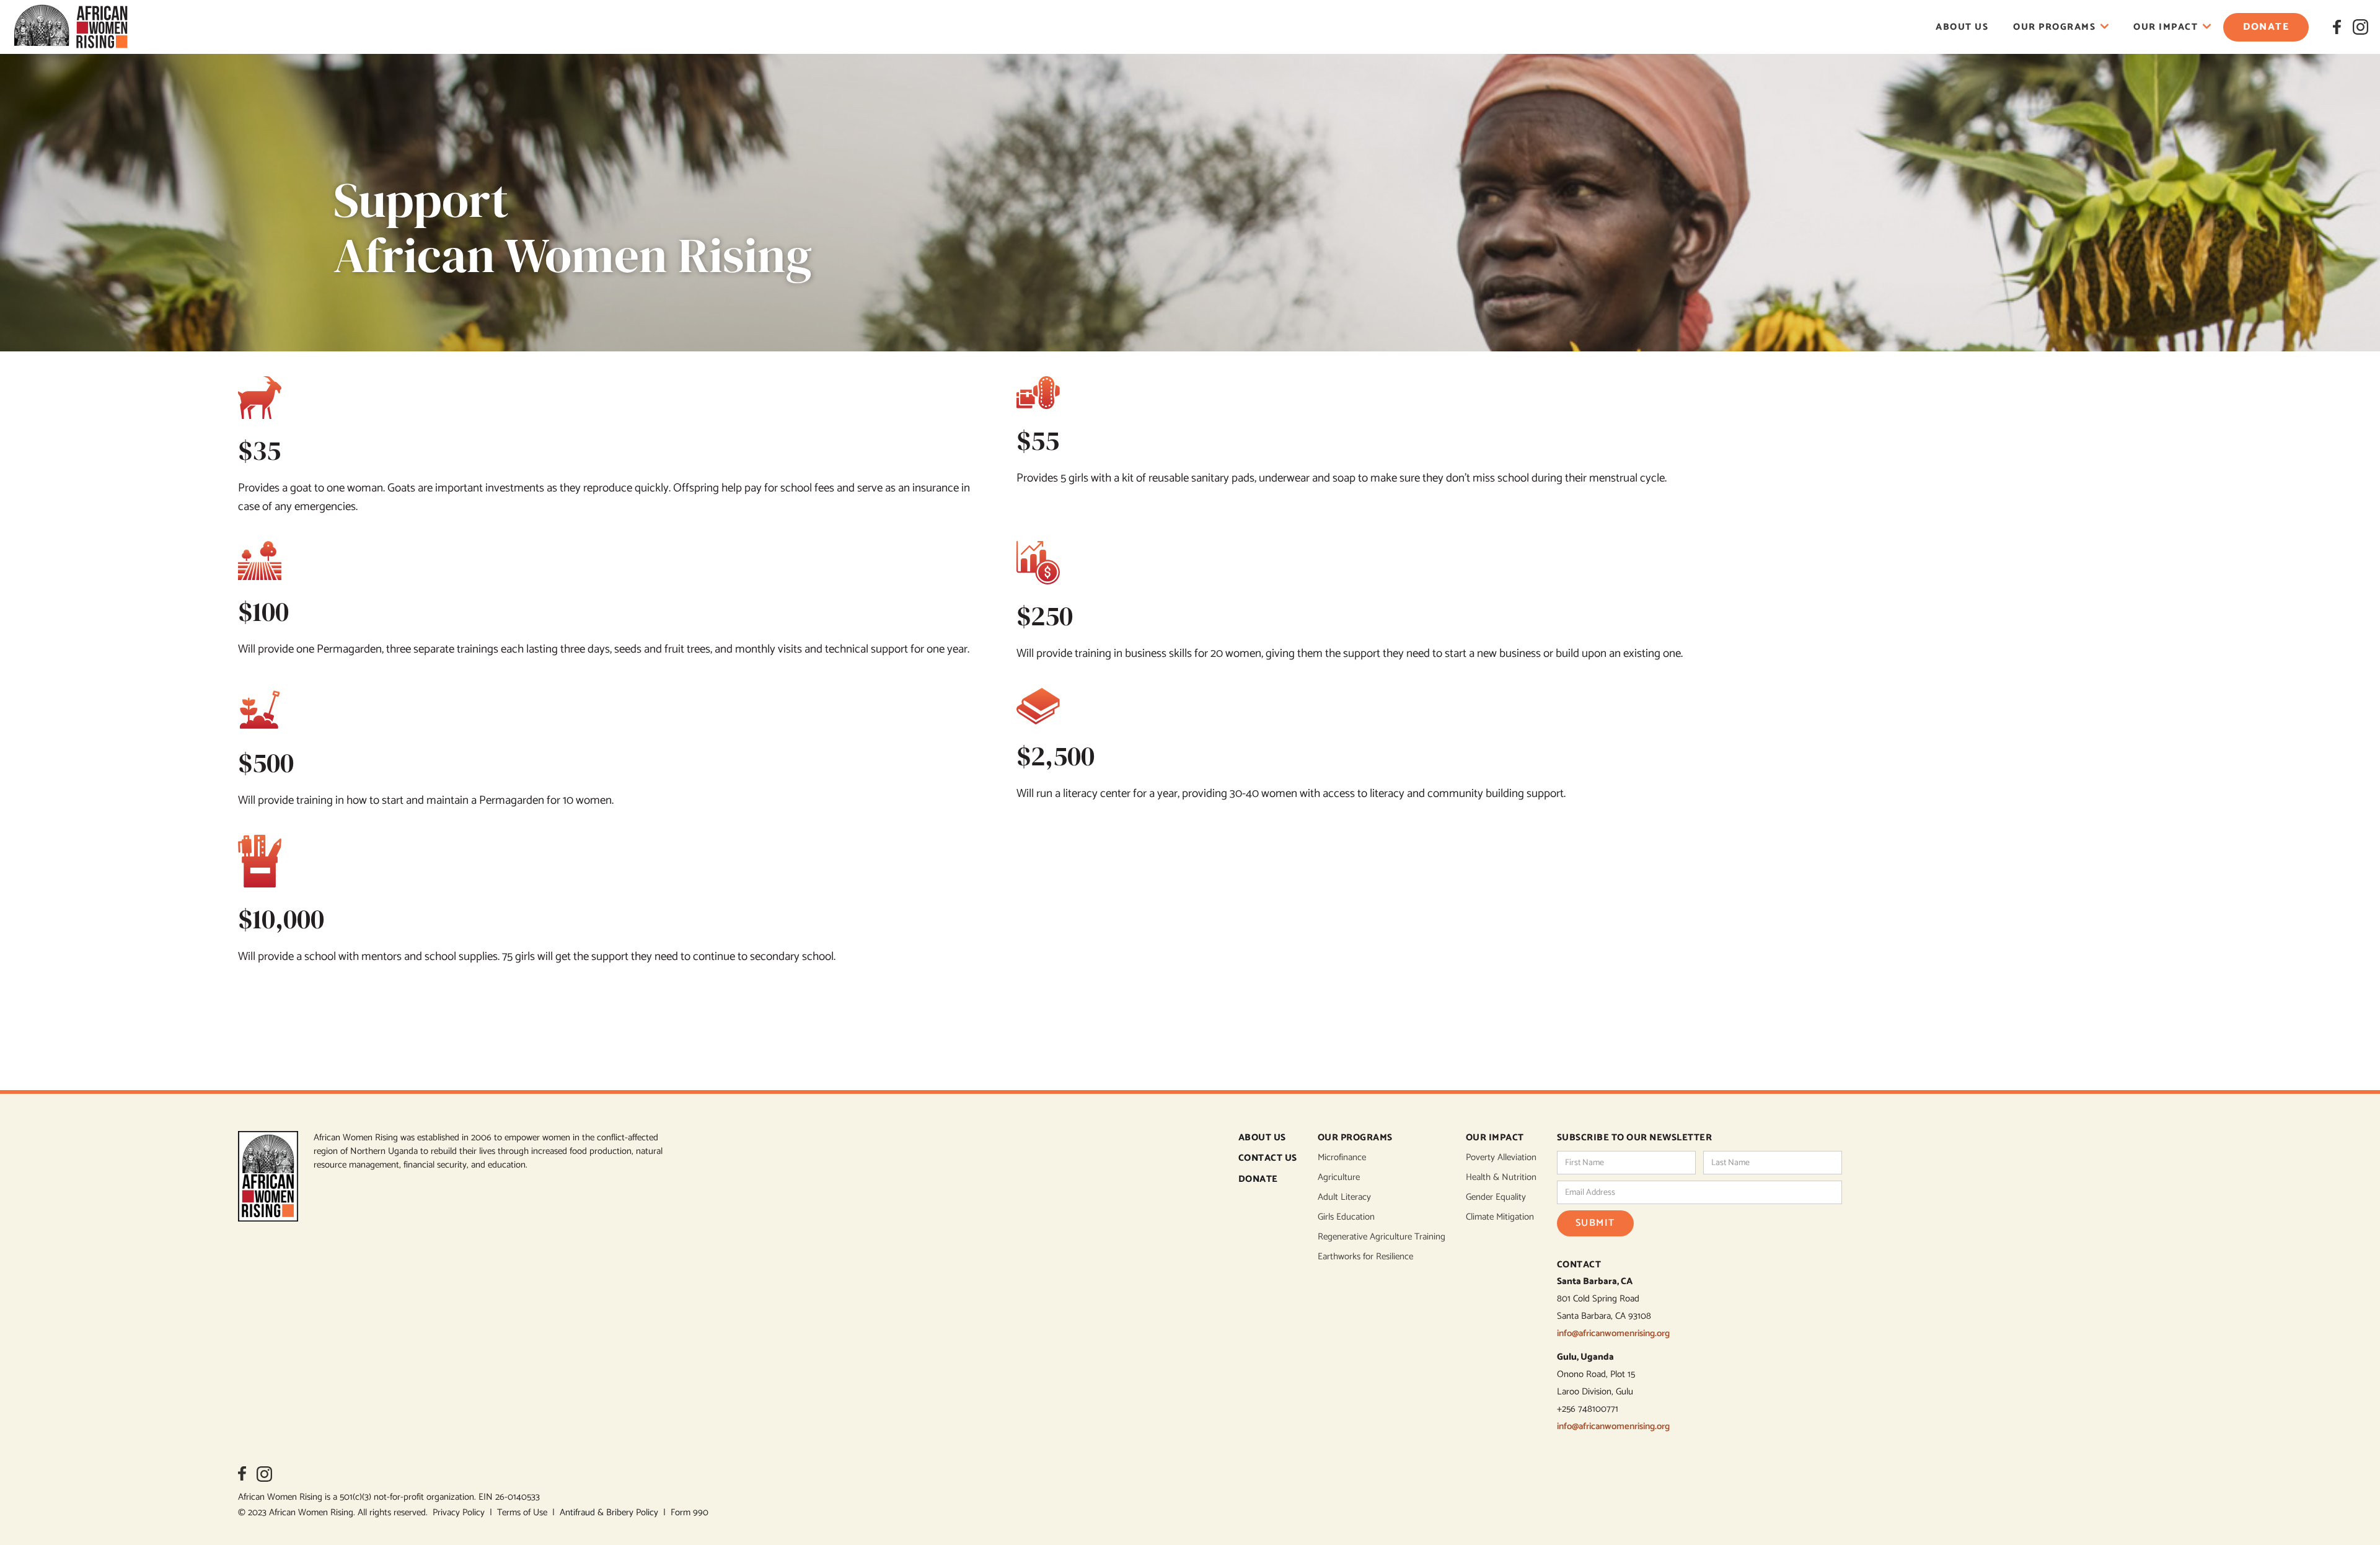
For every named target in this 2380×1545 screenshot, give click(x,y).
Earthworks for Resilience (1365, 1257)
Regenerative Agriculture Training (1382, 1237)
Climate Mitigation (1500, 1217)
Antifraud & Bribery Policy (611, 1512)
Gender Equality (1496, 1197)
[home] (71, 27)
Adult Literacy (1344, 1197)
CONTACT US (1268, 1159)
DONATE (1258, 1180)
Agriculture (1339, 1177)
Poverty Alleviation (1501, 1158)
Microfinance (1342, 1158)
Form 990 (690, 1512)
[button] (2061, 27)
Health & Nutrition (1501, 1177)
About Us (1962, 27)
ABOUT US (1262, 1138)
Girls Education (1346, 1217)
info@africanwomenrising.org (1613, 1333)
